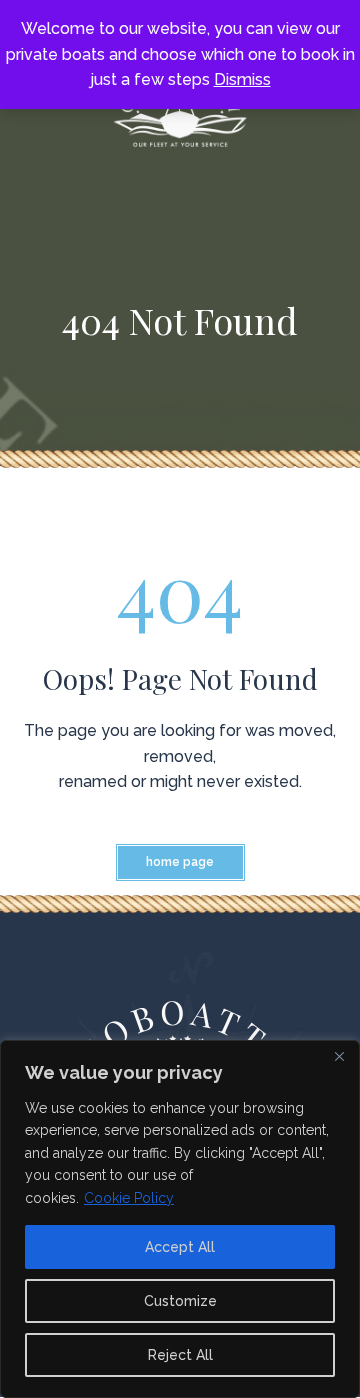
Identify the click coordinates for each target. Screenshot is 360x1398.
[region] (180, 1219)
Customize (180, 1301)
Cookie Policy (129, 1198)
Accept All (180, 1247)
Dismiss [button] (242, 79)
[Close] (339, 1057)
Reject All (180, 1355)
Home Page (180, 862)
